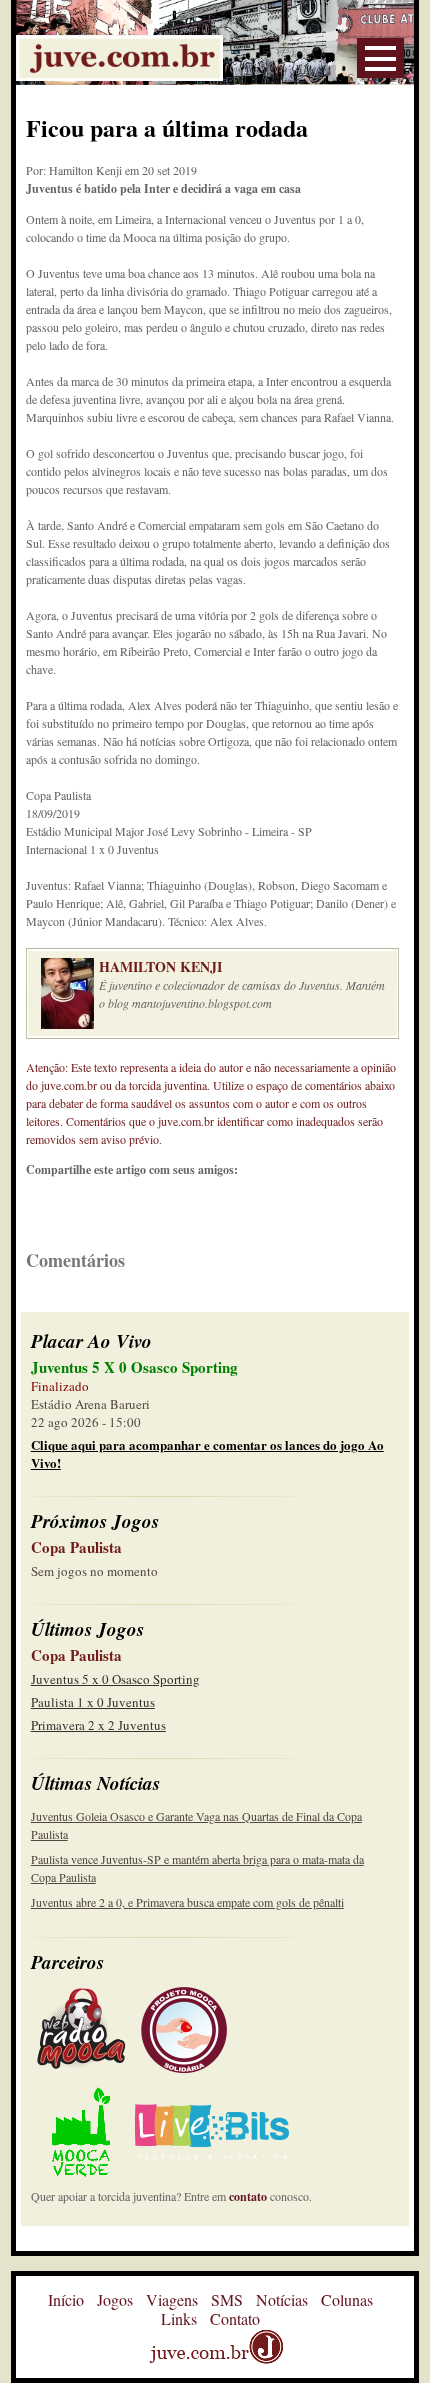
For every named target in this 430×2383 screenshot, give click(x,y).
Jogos (115, 2299)
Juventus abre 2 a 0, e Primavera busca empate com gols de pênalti (187, 1902)
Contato (235, 2318)
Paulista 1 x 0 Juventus (93, 1702)
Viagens (172, 2299)
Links (179, 2318)
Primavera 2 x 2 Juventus (98, 1725)
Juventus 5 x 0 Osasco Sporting (115, 1679)
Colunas (347, 2299)
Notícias (282, 2299)
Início (66, 2299)
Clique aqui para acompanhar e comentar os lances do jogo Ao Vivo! (207, 1453)
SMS (227, 2299)
